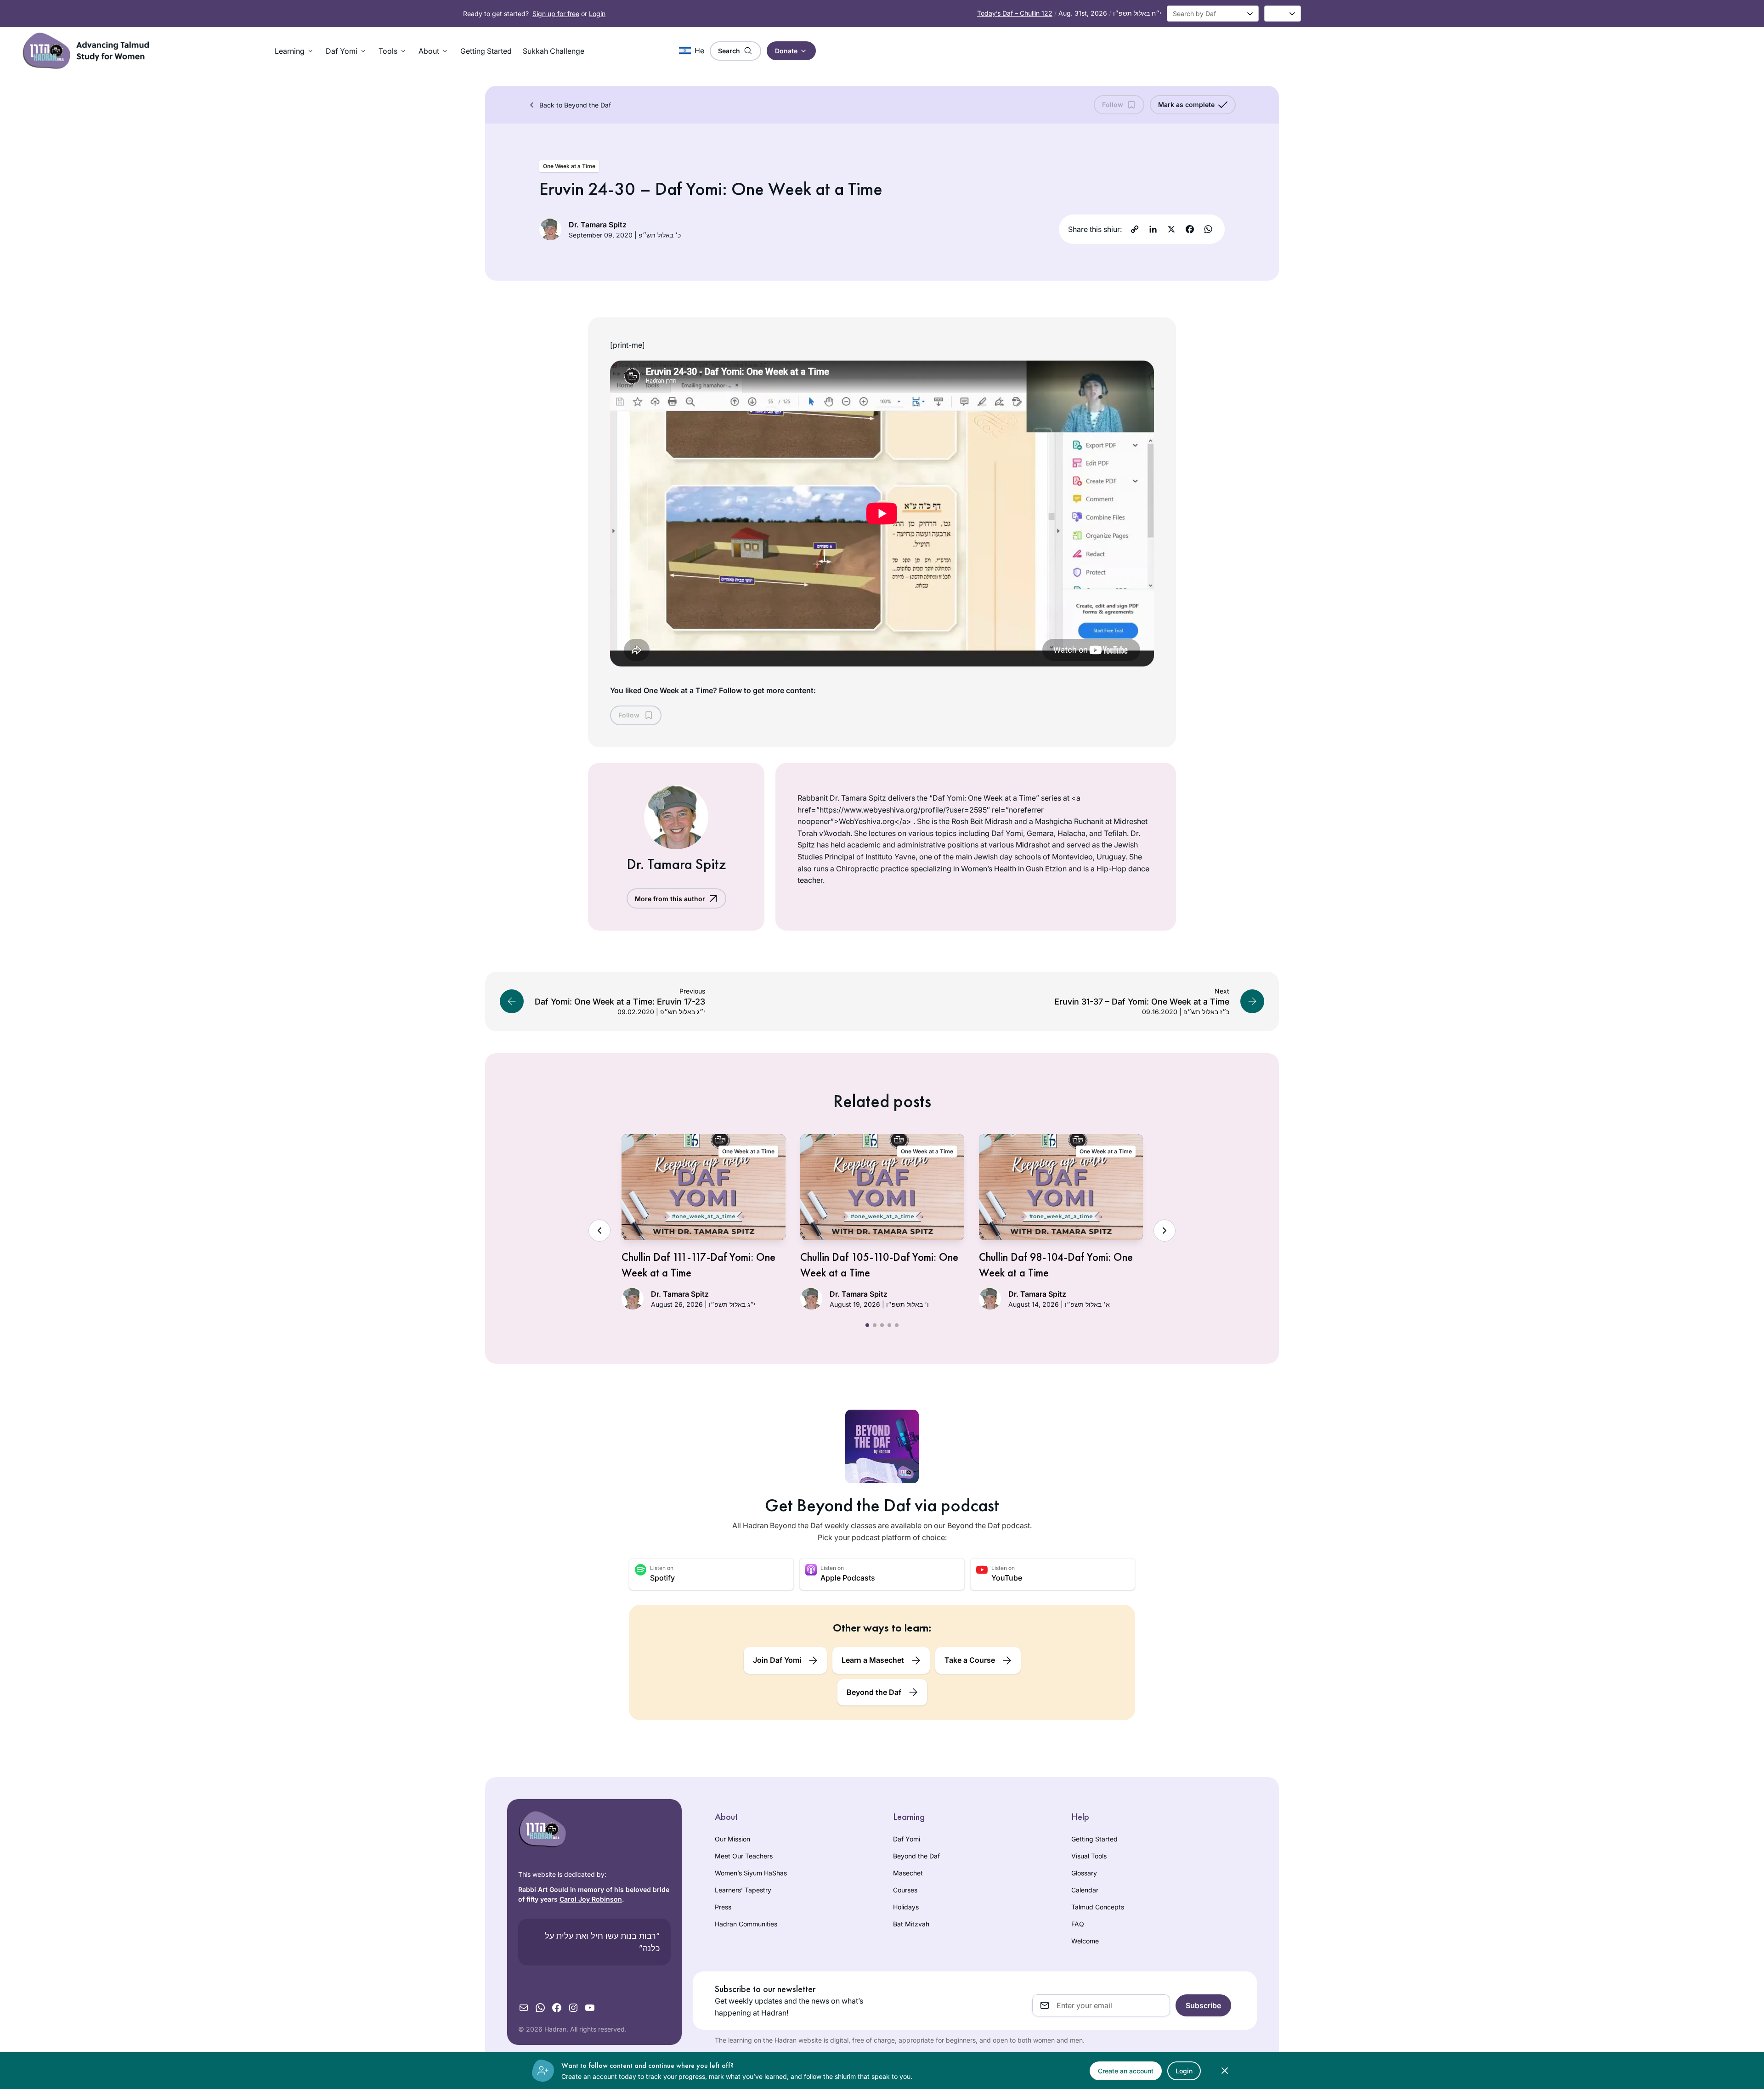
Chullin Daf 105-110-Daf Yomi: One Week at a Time (879, 1265)
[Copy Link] (1135, 229)
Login (597, 14)
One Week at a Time (569, 166)
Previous (599, 1231)
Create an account (1126, 2071)
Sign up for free (556, 14)
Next (1165, 1231)
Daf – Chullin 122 (1015, 13)
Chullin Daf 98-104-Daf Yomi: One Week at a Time (1056, 1265)
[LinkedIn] (1153, 229)
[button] (295, 51)
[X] (1171, 229)
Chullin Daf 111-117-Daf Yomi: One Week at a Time (698, 1265)
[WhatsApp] (1208, 229)
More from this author (670, 899)
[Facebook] (1190, 229)
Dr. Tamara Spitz (598, 225)
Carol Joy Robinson (591, 1899)
